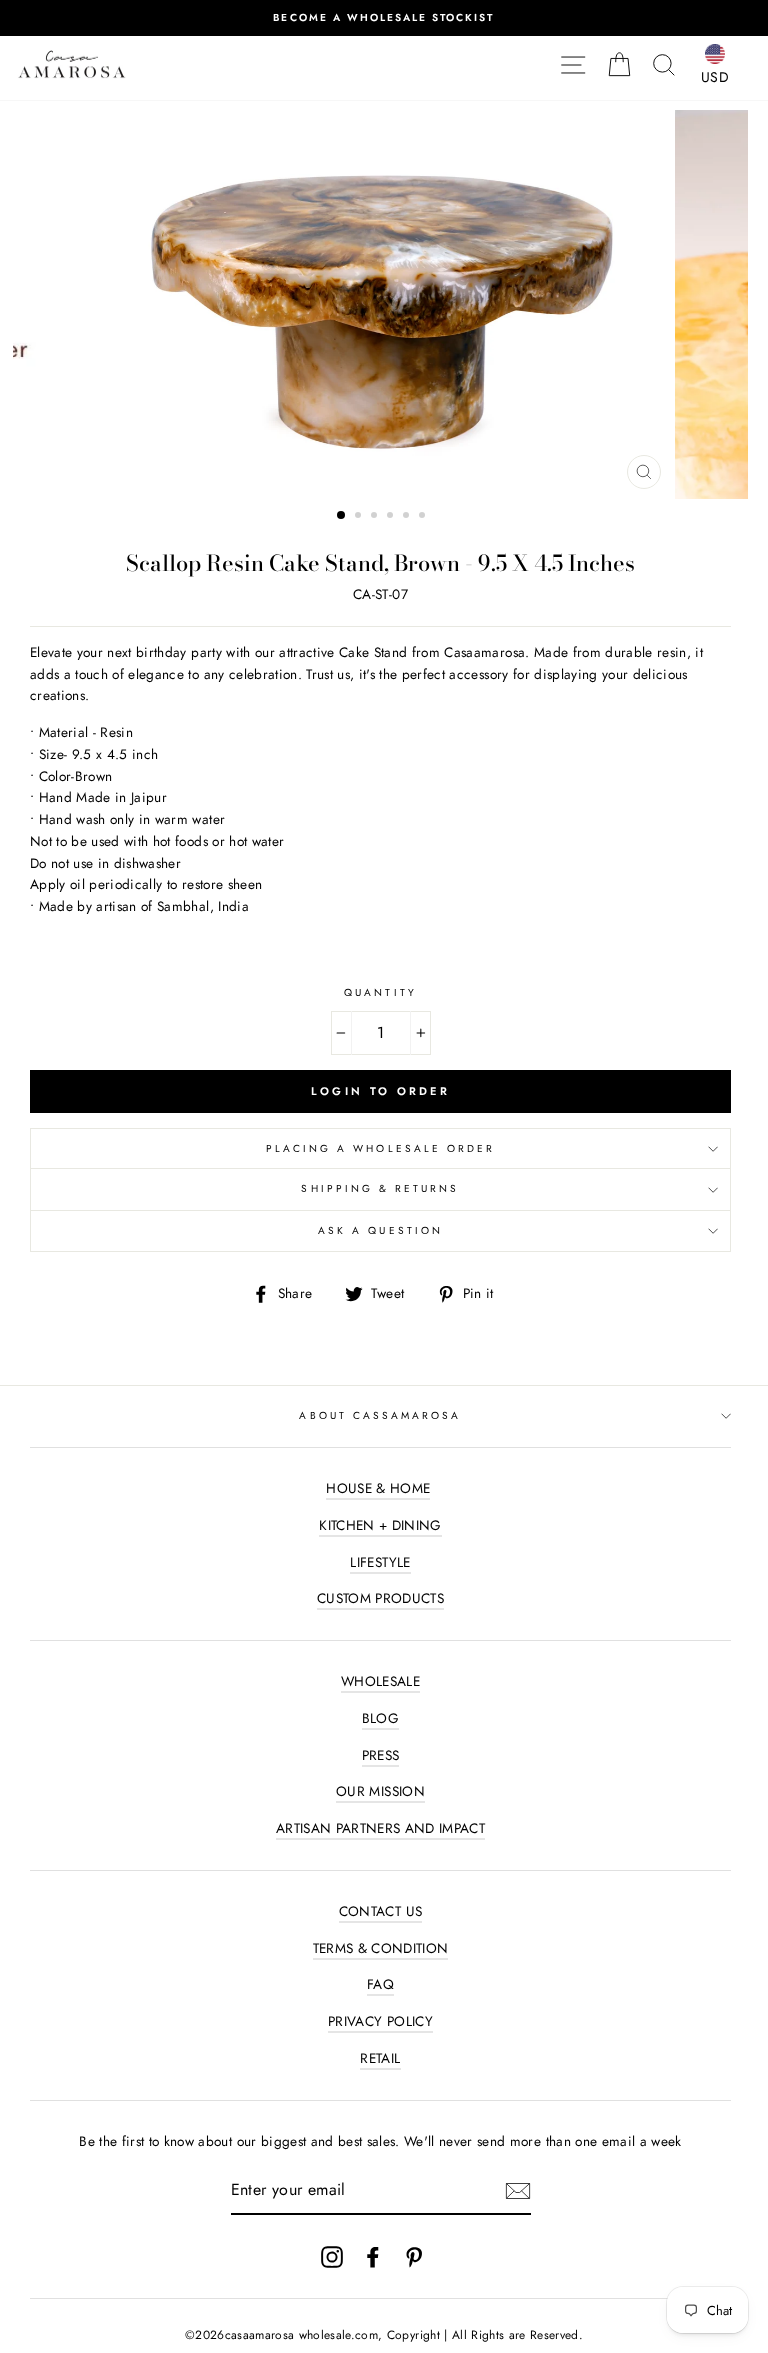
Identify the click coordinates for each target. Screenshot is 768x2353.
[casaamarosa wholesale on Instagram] (332, 2256)
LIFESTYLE (380, 1562)
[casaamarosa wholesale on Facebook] (373, 2256)
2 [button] (360, 517)
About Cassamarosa (380, 1415)
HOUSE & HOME (378, 1488)
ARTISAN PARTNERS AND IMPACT (380, 1828)
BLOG (380, 1718)
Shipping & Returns (380, 1188)
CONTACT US (380, 1911)
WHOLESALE (380, 1681)
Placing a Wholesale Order (381, 1148)
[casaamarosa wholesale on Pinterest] (414, 2256)
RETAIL (380, 2058)
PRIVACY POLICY (380, 2021)
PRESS (381, 1755)
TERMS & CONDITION (381, 1948)
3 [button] (376, 517)
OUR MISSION (380, 1791)
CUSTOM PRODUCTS (380, 1598)
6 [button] (424, 517)
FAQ (380, 1984)
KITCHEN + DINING (380, 1525)
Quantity (380, 992)
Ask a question (380, 1230)
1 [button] (342, 516)
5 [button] (408, 517)
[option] (384, 18)
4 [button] (392, 517)
